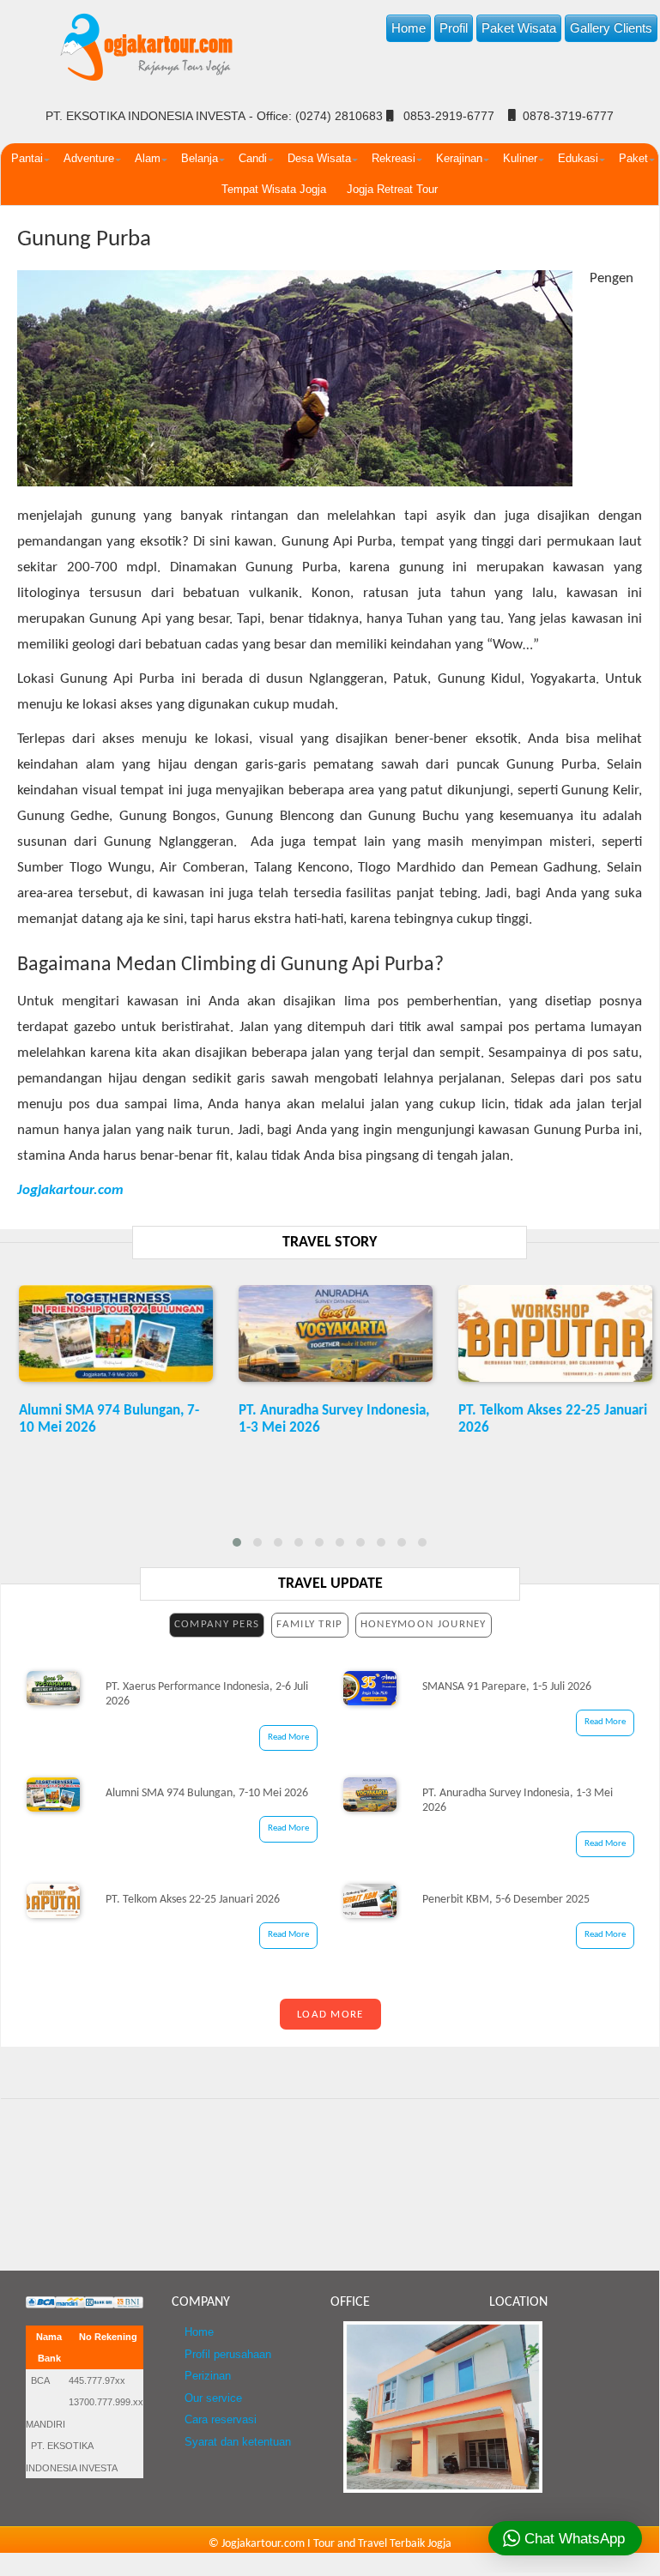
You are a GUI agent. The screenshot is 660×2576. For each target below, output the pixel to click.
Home (409, 28)
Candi (253, 158)
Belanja (200, 158)
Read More (288, 1737)
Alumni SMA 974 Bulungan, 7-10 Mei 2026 (207, 1793)
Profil (454, 28)
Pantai (27, 158)
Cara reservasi (221, 2420)
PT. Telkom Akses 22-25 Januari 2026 (193, 1900)
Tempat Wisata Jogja (274, 189)
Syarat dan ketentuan (238, 2442)
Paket (633, 158)
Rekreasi (394, 158)
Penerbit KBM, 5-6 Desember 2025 (506, 1900)
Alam (148, 158)
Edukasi (578, 158)
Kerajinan (459, 158)
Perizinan (208, 2376)
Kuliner (520, 158)
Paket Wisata (519, 28)
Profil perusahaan (228, 2355)
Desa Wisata (319, 158)
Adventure (89, 158)
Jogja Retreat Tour (392, 189)
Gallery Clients (611, 28)
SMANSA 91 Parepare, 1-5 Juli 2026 (507, 1687)
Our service (213, 2398)
